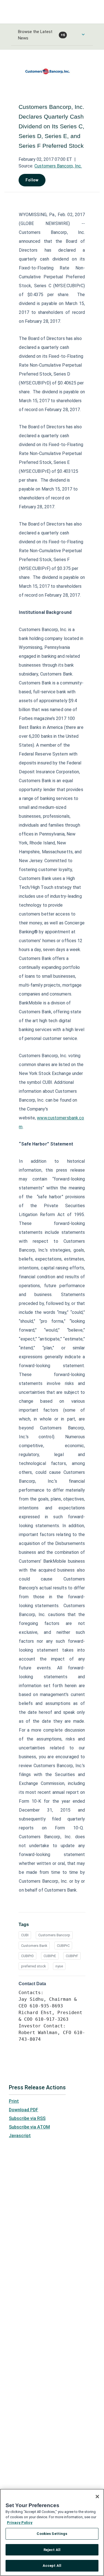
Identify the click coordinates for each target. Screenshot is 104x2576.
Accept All (52, 2566)
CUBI (25, 1935)
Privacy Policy (20, 2523)
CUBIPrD (27, 1956)
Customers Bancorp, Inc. (58, 166)
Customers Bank (34, 1946)
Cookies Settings (52, 2534)
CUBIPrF (72, 1956)
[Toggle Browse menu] (83, 34)
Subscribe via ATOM (29, 2127)
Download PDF (24, 2110)
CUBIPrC (63, 1946)
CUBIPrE (50, 1956)
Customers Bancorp (54, 1935)
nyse (59, 1966)
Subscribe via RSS (27, 2118)
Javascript (20, 2136)
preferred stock (33, 1966)
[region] (52, 2532)
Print (14, 2101)
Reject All (52, 2550)
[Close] (97, 2497)
